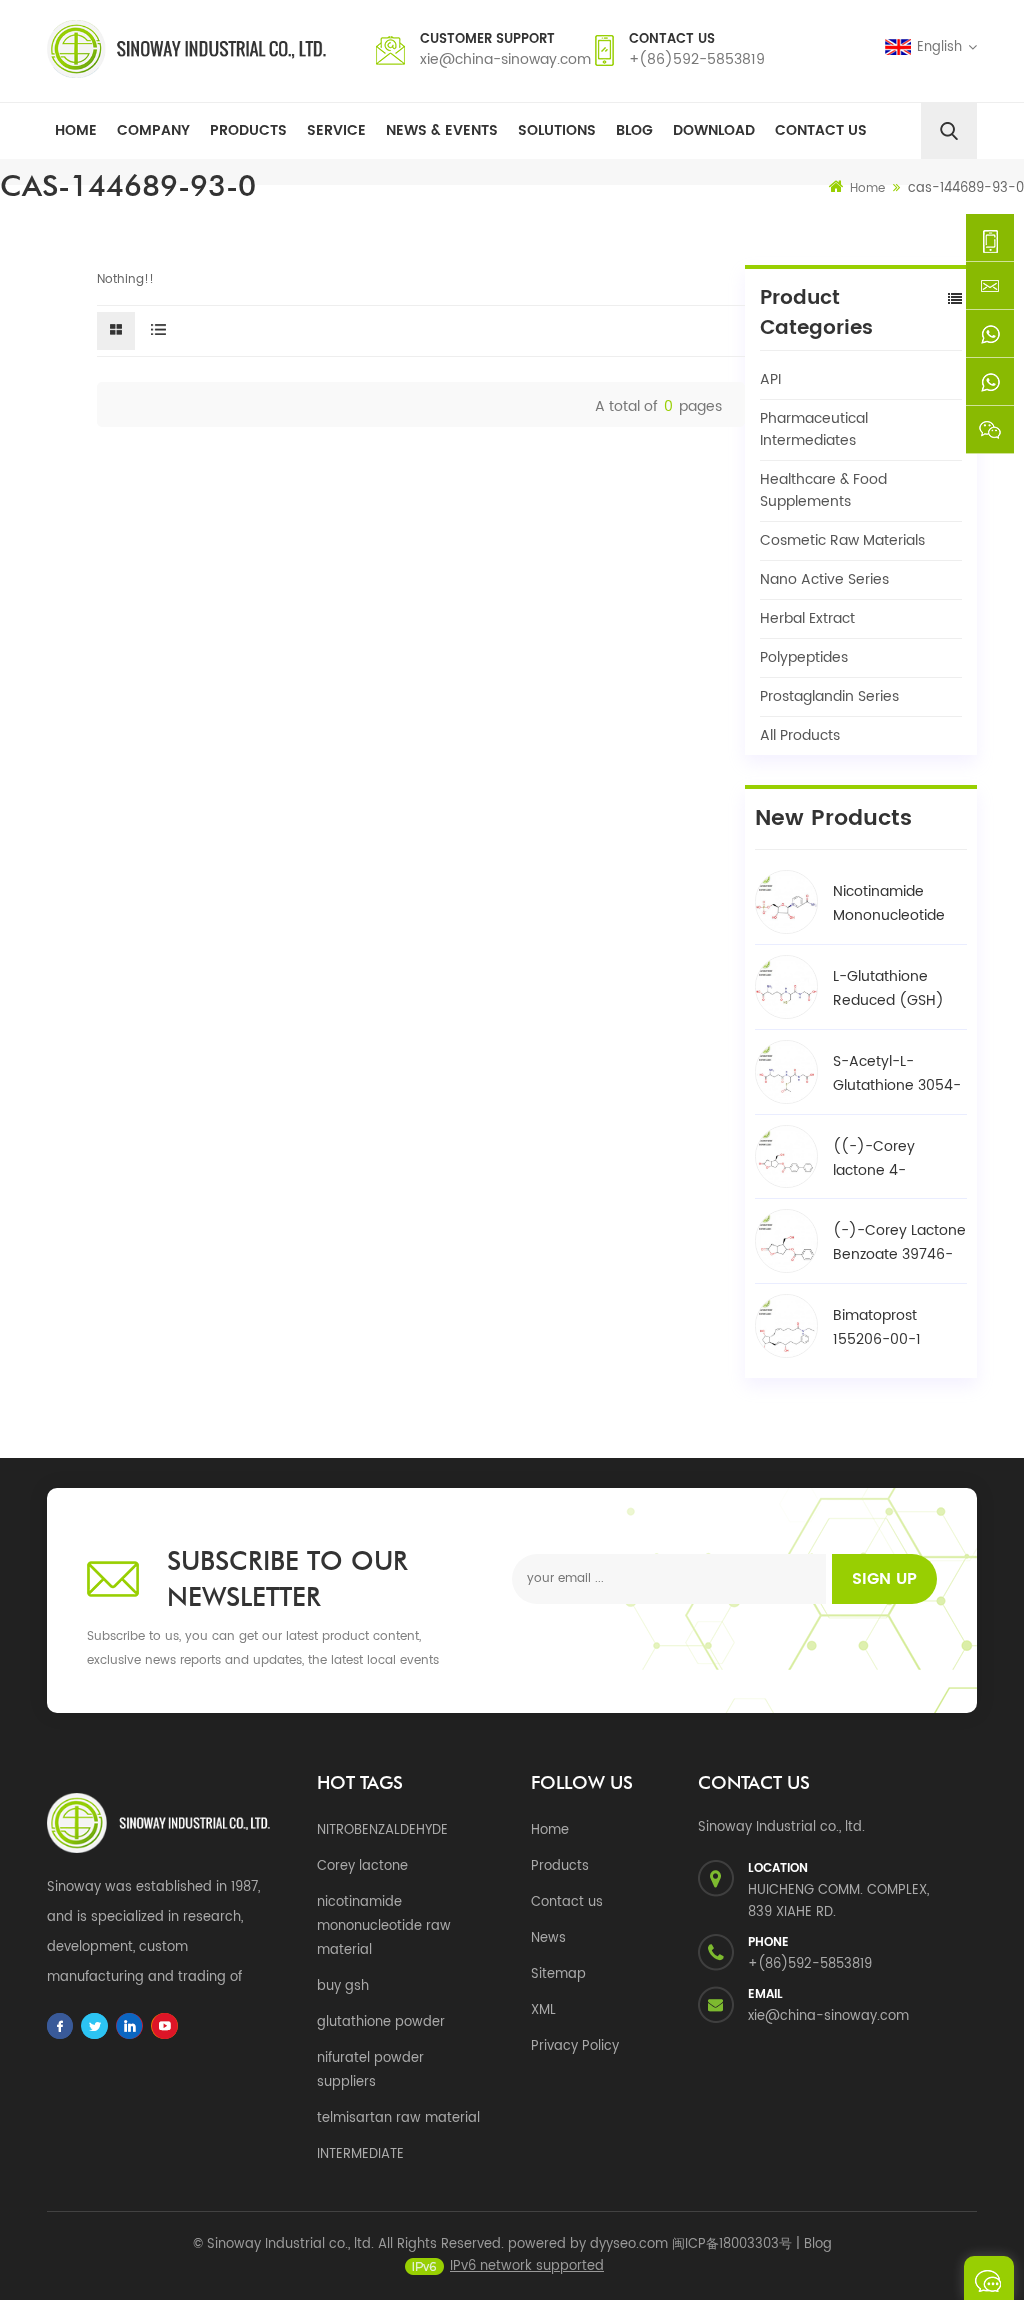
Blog (634, 130)
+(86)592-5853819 (697, 59)
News (548, 1938)
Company (153, 130)
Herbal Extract (807, 618)
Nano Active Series (824, 579)
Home (76, 130)
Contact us (567, 1902)
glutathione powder (381, 2022)
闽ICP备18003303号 (732, 2244)
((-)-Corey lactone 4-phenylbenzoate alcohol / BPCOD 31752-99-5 (890, 1159)
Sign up (884, 1579)
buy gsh (343, 1986)
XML (543, 2010)
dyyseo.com (629, 2244)
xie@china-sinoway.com (505, 59)
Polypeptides (804, 657)
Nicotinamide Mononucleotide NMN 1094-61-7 (889, 904)
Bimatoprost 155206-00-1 (877, 1327)
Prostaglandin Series (829, 696)
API (770, 379)
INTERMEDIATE (360, 2154)
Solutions (557, 130)
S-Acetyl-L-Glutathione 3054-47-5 (897, 1074)
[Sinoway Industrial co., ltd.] (186, 49)
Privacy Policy (575, 2046)
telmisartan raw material (398, 2118)
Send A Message (989, 2278)
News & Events (442, 130)
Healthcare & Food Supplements (823, 490)
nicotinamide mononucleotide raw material (384, 1926)
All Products (800, 735)
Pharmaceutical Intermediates (814, 429)
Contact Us (821, 130)
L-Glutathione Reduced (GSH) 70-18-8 (888, 989)
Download (714, 130)
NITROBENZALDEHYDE (382, 1830)
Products (248, 130)
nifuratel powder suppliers (370, 2070)
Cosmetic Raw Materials (842, 540)
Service (336, 130)
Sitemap (558, 1974)
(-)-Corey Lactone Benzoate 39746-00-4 (899, 1243)
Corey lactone (362, 1866)
